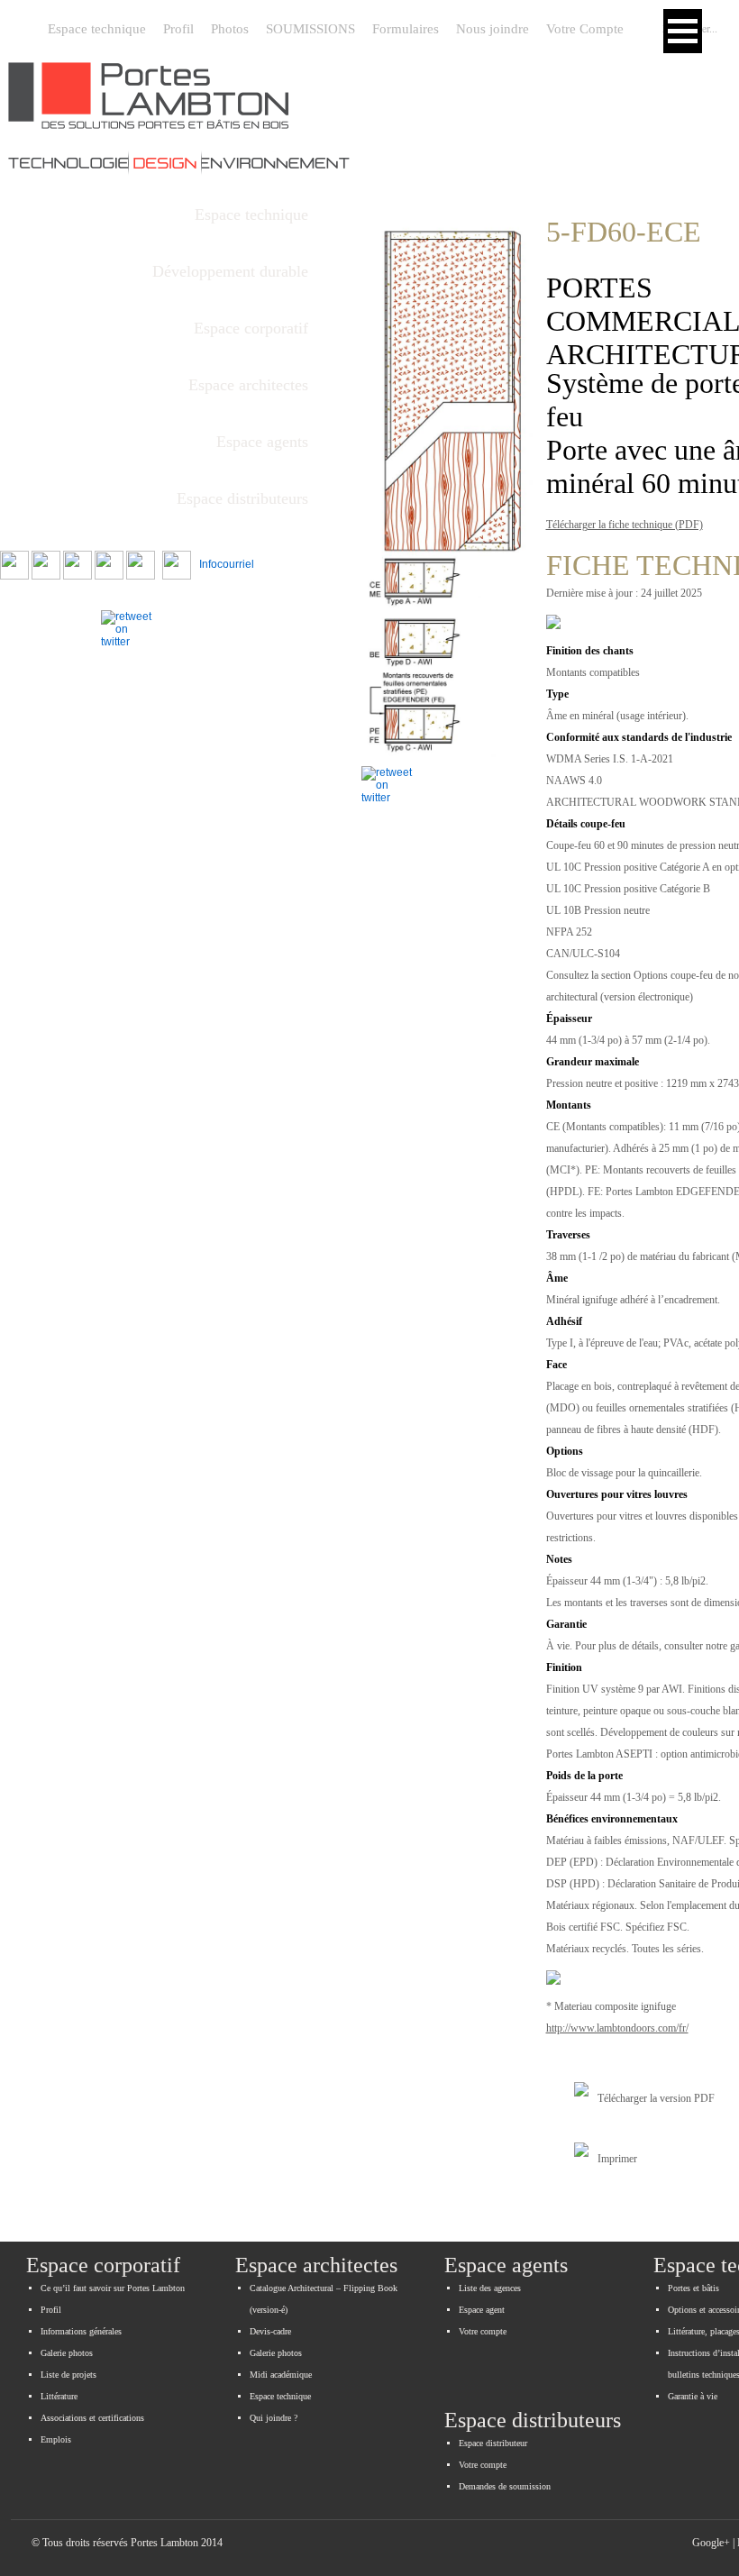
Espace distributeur (493, 2443)
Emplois (56, 2439)
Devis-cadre (270, 2331)
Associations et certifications (92, 2418)
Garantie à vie (693, 2396)
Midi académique (281, 2375)
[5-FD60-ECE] (447, 473)
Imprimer (617, 2159)
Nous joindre (493, 29)
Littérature (59, 2396)
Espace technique (97, 29)
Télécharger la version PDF (656, 2098)
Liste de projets (68, 2375)
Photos (230, 29)
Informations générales (81, 2331)
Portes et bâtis (693, 2288)
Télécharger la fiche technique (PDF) (625, 525)
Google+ (711, 2543)
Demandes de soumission (505, 2486)
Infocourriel (223, 564)
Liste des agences (490, 2288)
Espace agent (482, 2310)
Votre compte (483, 2331)
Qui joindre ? (274, 2418)
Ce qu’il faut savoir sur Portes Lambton (113, 2288)
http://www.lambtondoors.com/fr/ (617, 2028)
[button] (683, 31)
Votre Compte (585, 29)
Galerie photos (67, 2353)
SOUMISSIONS (310, 29)
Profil (178, 29)
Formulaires (406, 29)
